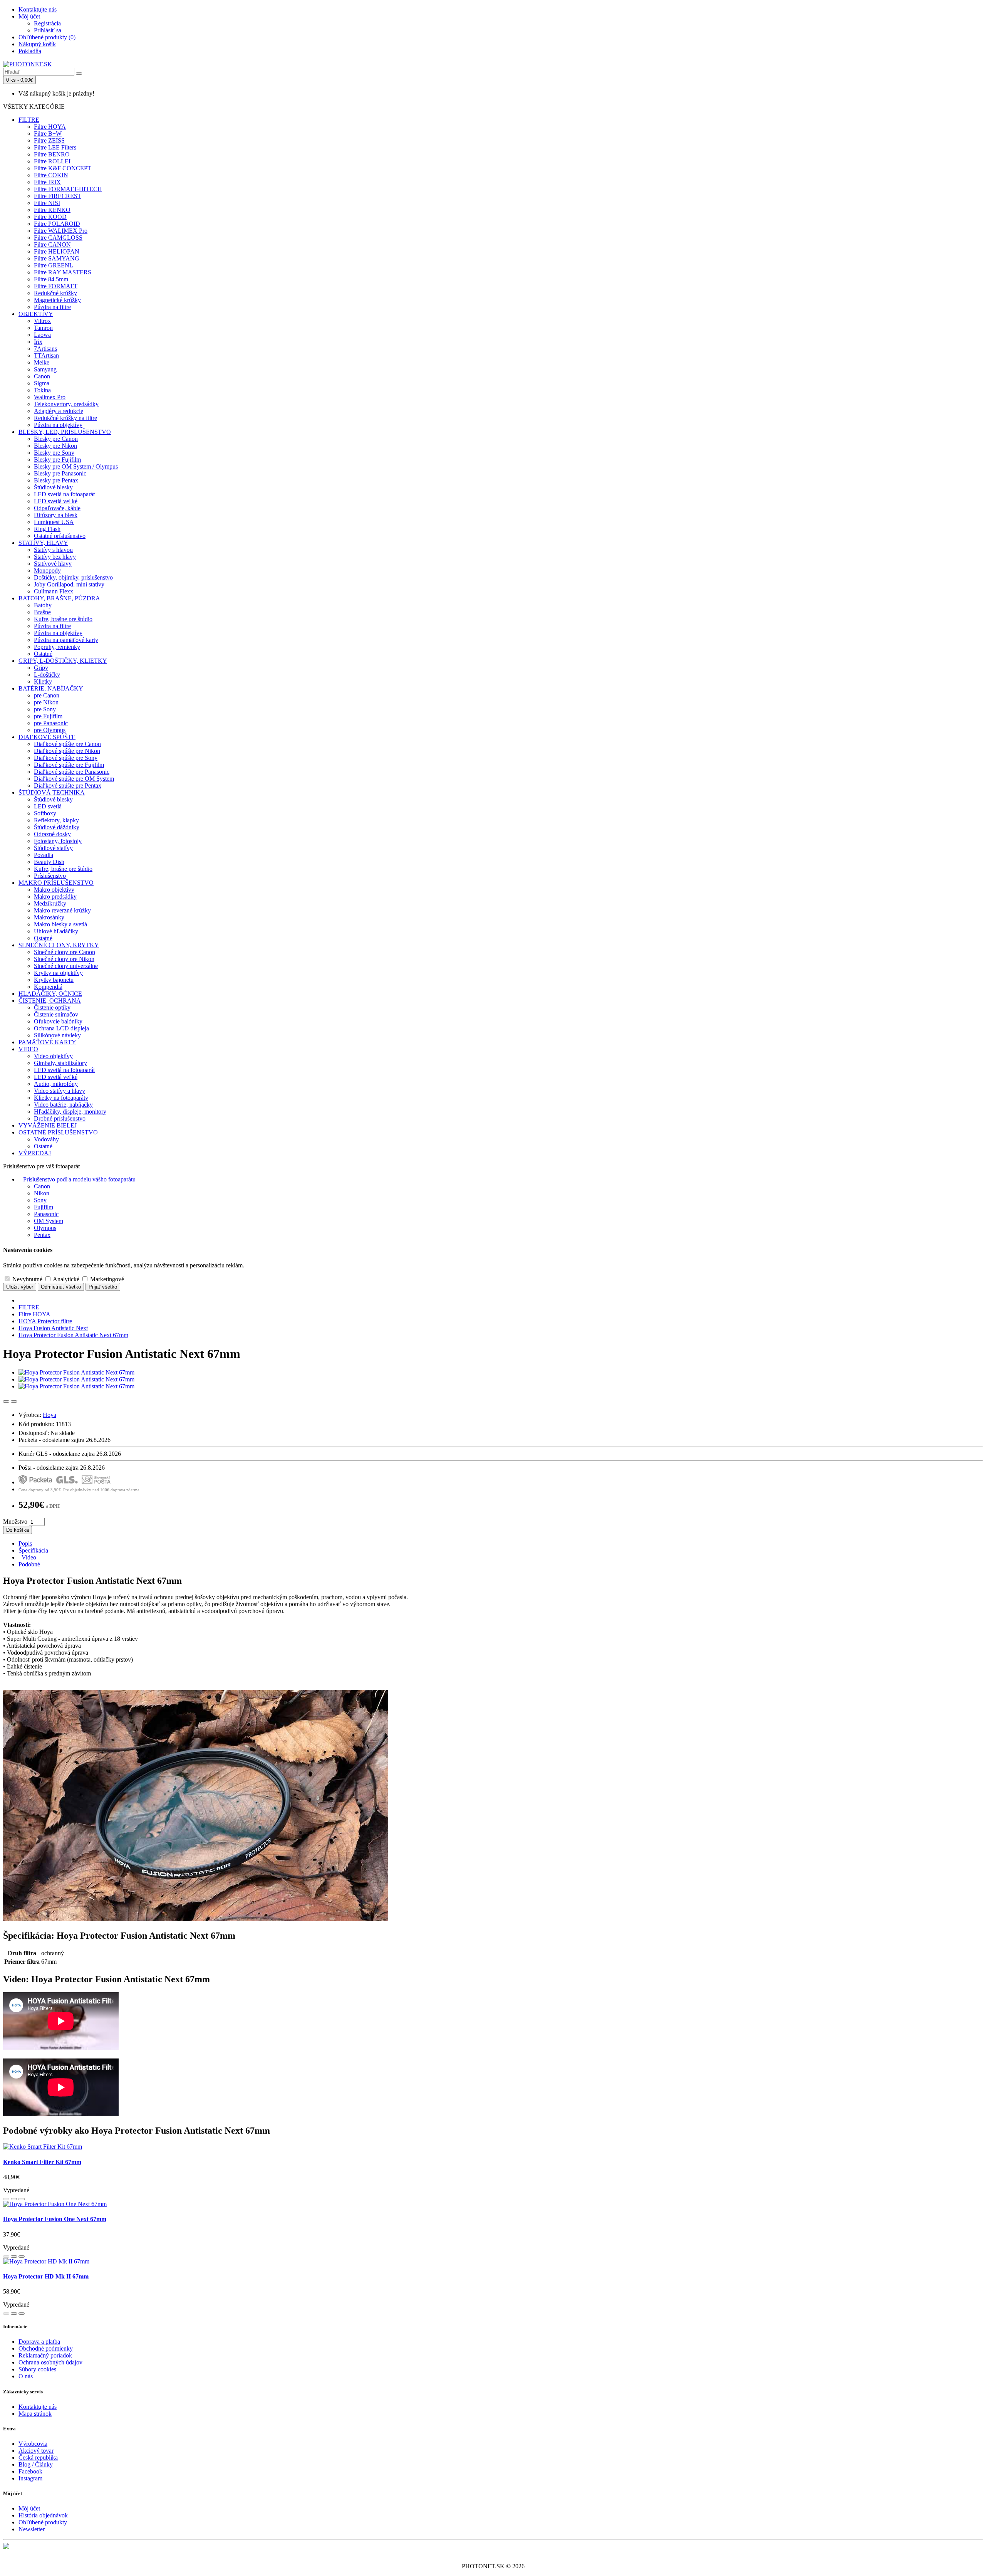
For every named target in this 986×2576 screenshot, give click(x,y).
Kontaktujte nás (38, 2407)
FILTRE (29, 1307)
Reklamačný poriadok (45, 2355)
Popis (25, 1543)
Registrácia (47, 23)
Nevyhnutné (27, 1279)
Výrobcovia (33, 2444)
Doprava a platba (39, 2342)
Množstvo (15, 1522)
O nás (26, 2376)
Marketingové (106, 1279)
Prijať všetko (103, 1287)
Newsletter (32, 2529)
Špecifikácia (33, 1550)
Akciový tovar (36, 2451)
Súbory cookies (37, 2369)
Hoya (49, 1415)
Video (27, 1557)
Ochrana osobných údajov (50, 2362)
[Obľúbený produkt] (6, 1401)
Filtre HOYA (34, 1314)
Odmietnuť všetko (61, 1287)
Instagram (30, 2478)
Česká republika (38, 2458)
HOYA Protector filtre (45, 1321)
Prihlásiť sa (48, 30)
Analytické (65, 1279)
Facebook (30, 2471)
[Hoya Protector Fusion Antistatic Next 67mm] (76, 1372)
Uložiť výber (20, 1287)
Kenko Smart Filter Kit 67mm (42, 2162)
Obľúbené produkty (43, 2522)
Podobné (29, 1564)
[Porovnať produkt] (14, 1401)
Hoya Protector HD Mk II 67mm (46, 2276)
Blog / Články (36, 2464)
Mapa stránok (35, 2414)
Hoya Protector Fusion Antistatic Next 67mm (73, 1335)
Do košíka (18, 1530)
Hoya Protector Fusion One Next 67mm (55, 2219)
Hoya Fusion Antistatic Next (53, 1328)
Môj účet (29, 2508)
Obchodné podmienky (46, 2348)
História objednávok (43, 2515)
